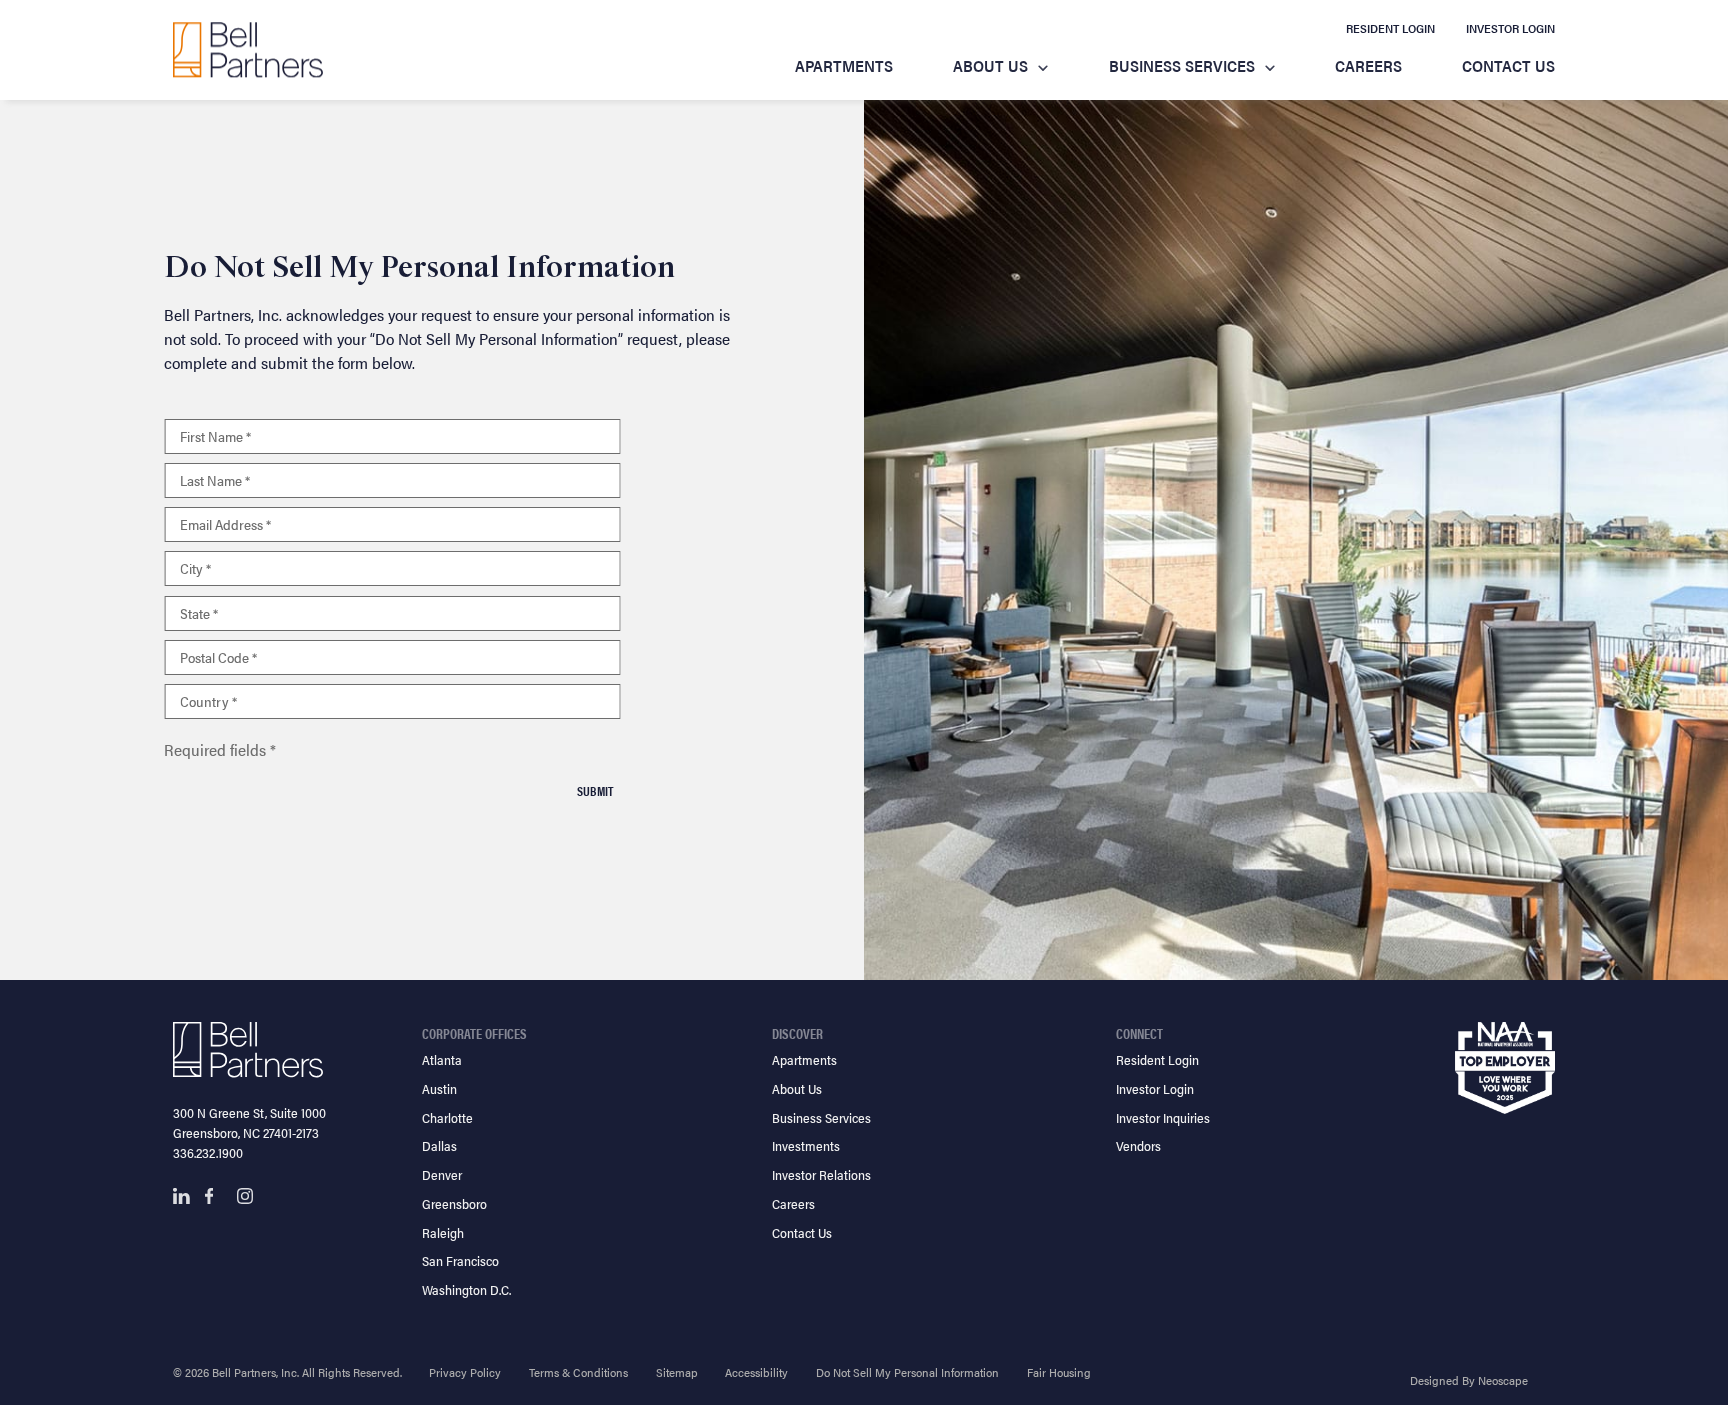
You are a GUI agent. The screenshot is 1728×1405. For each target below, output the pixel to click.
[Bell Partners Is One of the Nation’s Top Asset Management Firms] (248, 49)
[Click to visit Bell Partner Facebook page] (213, 1196)
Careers (1368, 65)
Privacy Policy (465, 1372)
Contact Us (1508, 65)
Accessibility (756, 1372)
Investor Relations (821, 1174)
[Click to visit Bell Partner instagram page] (245, 1196)
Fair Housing (1059, 1372)
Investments (806, 1145)
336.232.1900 (208, 1152)
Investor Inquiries (1163, 1117)
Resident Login (1390, 28)
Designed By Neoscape (1469, 1380)
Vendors (1138, 1145)
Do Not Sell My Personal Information (907, 1372)
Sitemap (677, 1372)
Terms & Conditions (578, 1372)
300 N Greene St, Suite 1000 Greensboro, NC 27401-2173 (249, 1122)
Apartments (844, 65)
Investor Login (1510, 28)
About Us (990, 65)
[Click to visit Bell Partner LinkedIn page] (181, 1196)
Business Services (1182, 65)
